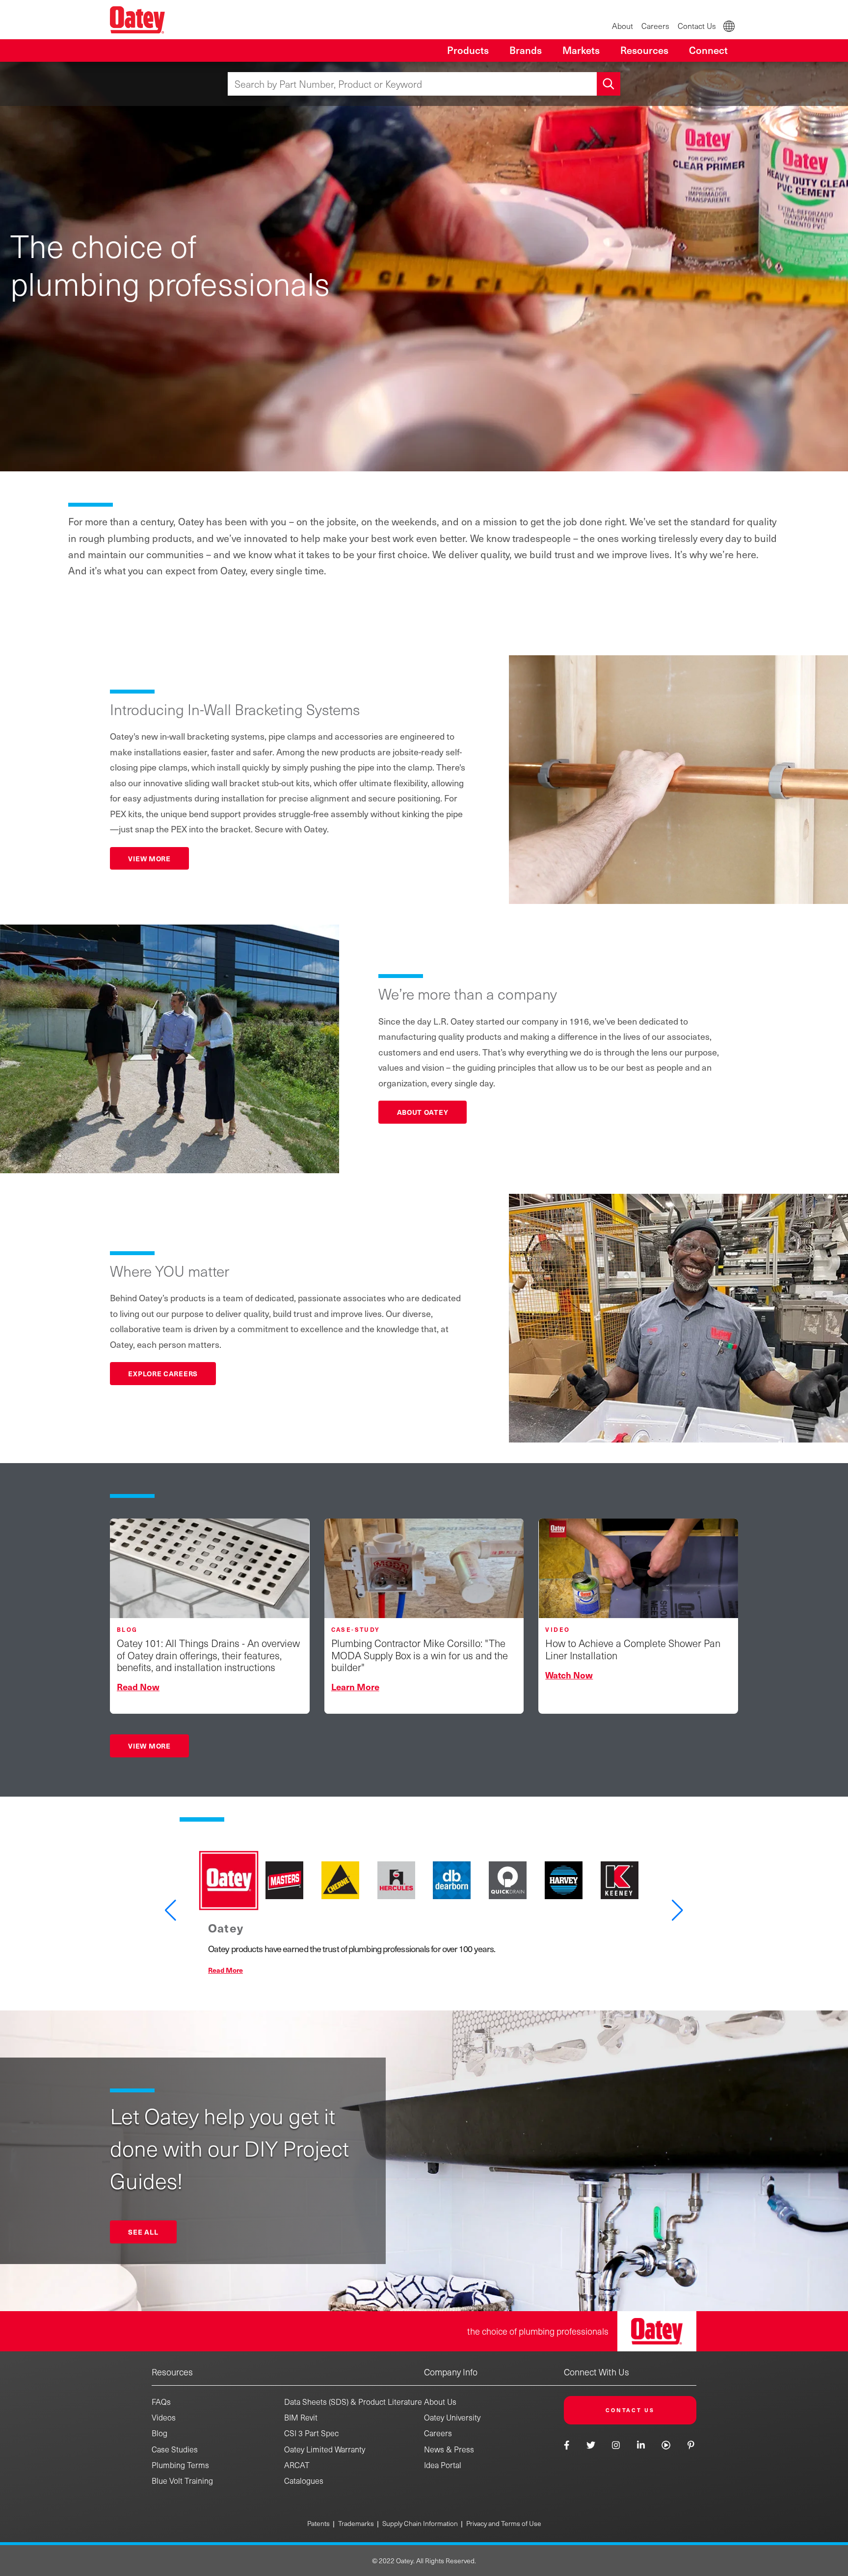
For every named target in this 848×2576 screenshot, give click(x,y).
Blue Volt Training (182, 2481)
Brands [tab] (526, 50)
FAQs (161, 2402)
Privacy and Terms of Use (504, 2523)
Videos (164, 2417)
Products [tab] (468, 50)
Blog (159, 2433)
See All (143, 2232)
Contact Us (697, 26)
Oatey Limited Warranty (325, 2449)
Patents (318, 2523)
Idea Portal (443, 2465)
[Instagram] (616, 2445)
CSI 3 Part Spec (311, 2433)
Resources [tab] (644, 50)
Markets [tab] (581, 50)
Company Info (451, 2372)
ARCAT (297, 2465)
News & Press (449, 2449)
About (623, 26)
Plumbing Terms (180, 2465)
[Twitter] (591, 2445)
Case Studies (175, 2449)
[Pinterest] (691, 2445)
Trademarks (356, 2523)
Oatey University (452, 2417)
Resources (172, 2372)
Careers (655, 26)
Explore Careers (163, 1373)
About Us (440, 2402)
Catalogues (304, 2481)
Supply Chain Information (420, 2523)
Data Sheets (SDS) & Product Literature (353, 2402)
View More (149, 858)
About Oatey (423, 1112)
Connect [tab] (708, 50)
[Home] (137, 20)
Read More (225, 1970)
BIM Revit (301, 2417)
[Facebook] (568, 2445)
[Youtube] (666, 2445)
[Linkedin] (641, 2445)
